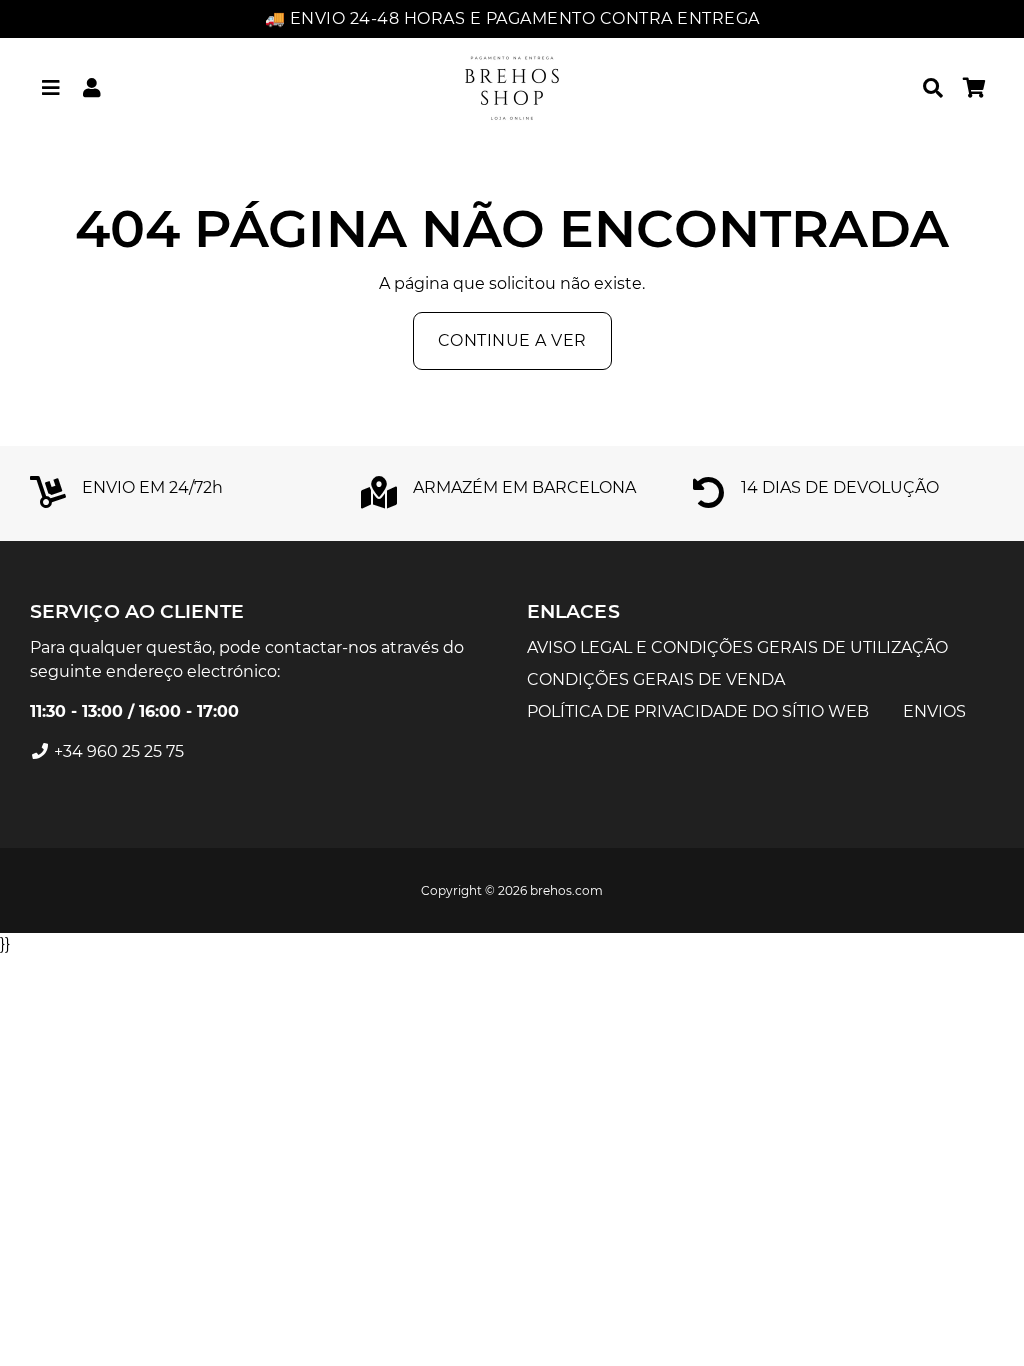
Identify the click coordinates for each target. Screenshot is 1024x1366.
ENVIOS (934, 711)
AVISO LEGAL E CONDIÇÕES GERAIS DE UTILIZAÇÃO (737, 647)
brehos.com (566, 890)
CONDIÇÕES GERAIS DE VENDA (656, 679)
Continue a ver (512, 340)
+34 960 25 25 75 (117, 751)
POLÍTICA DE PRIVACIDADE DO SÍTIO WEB (698, 711)
